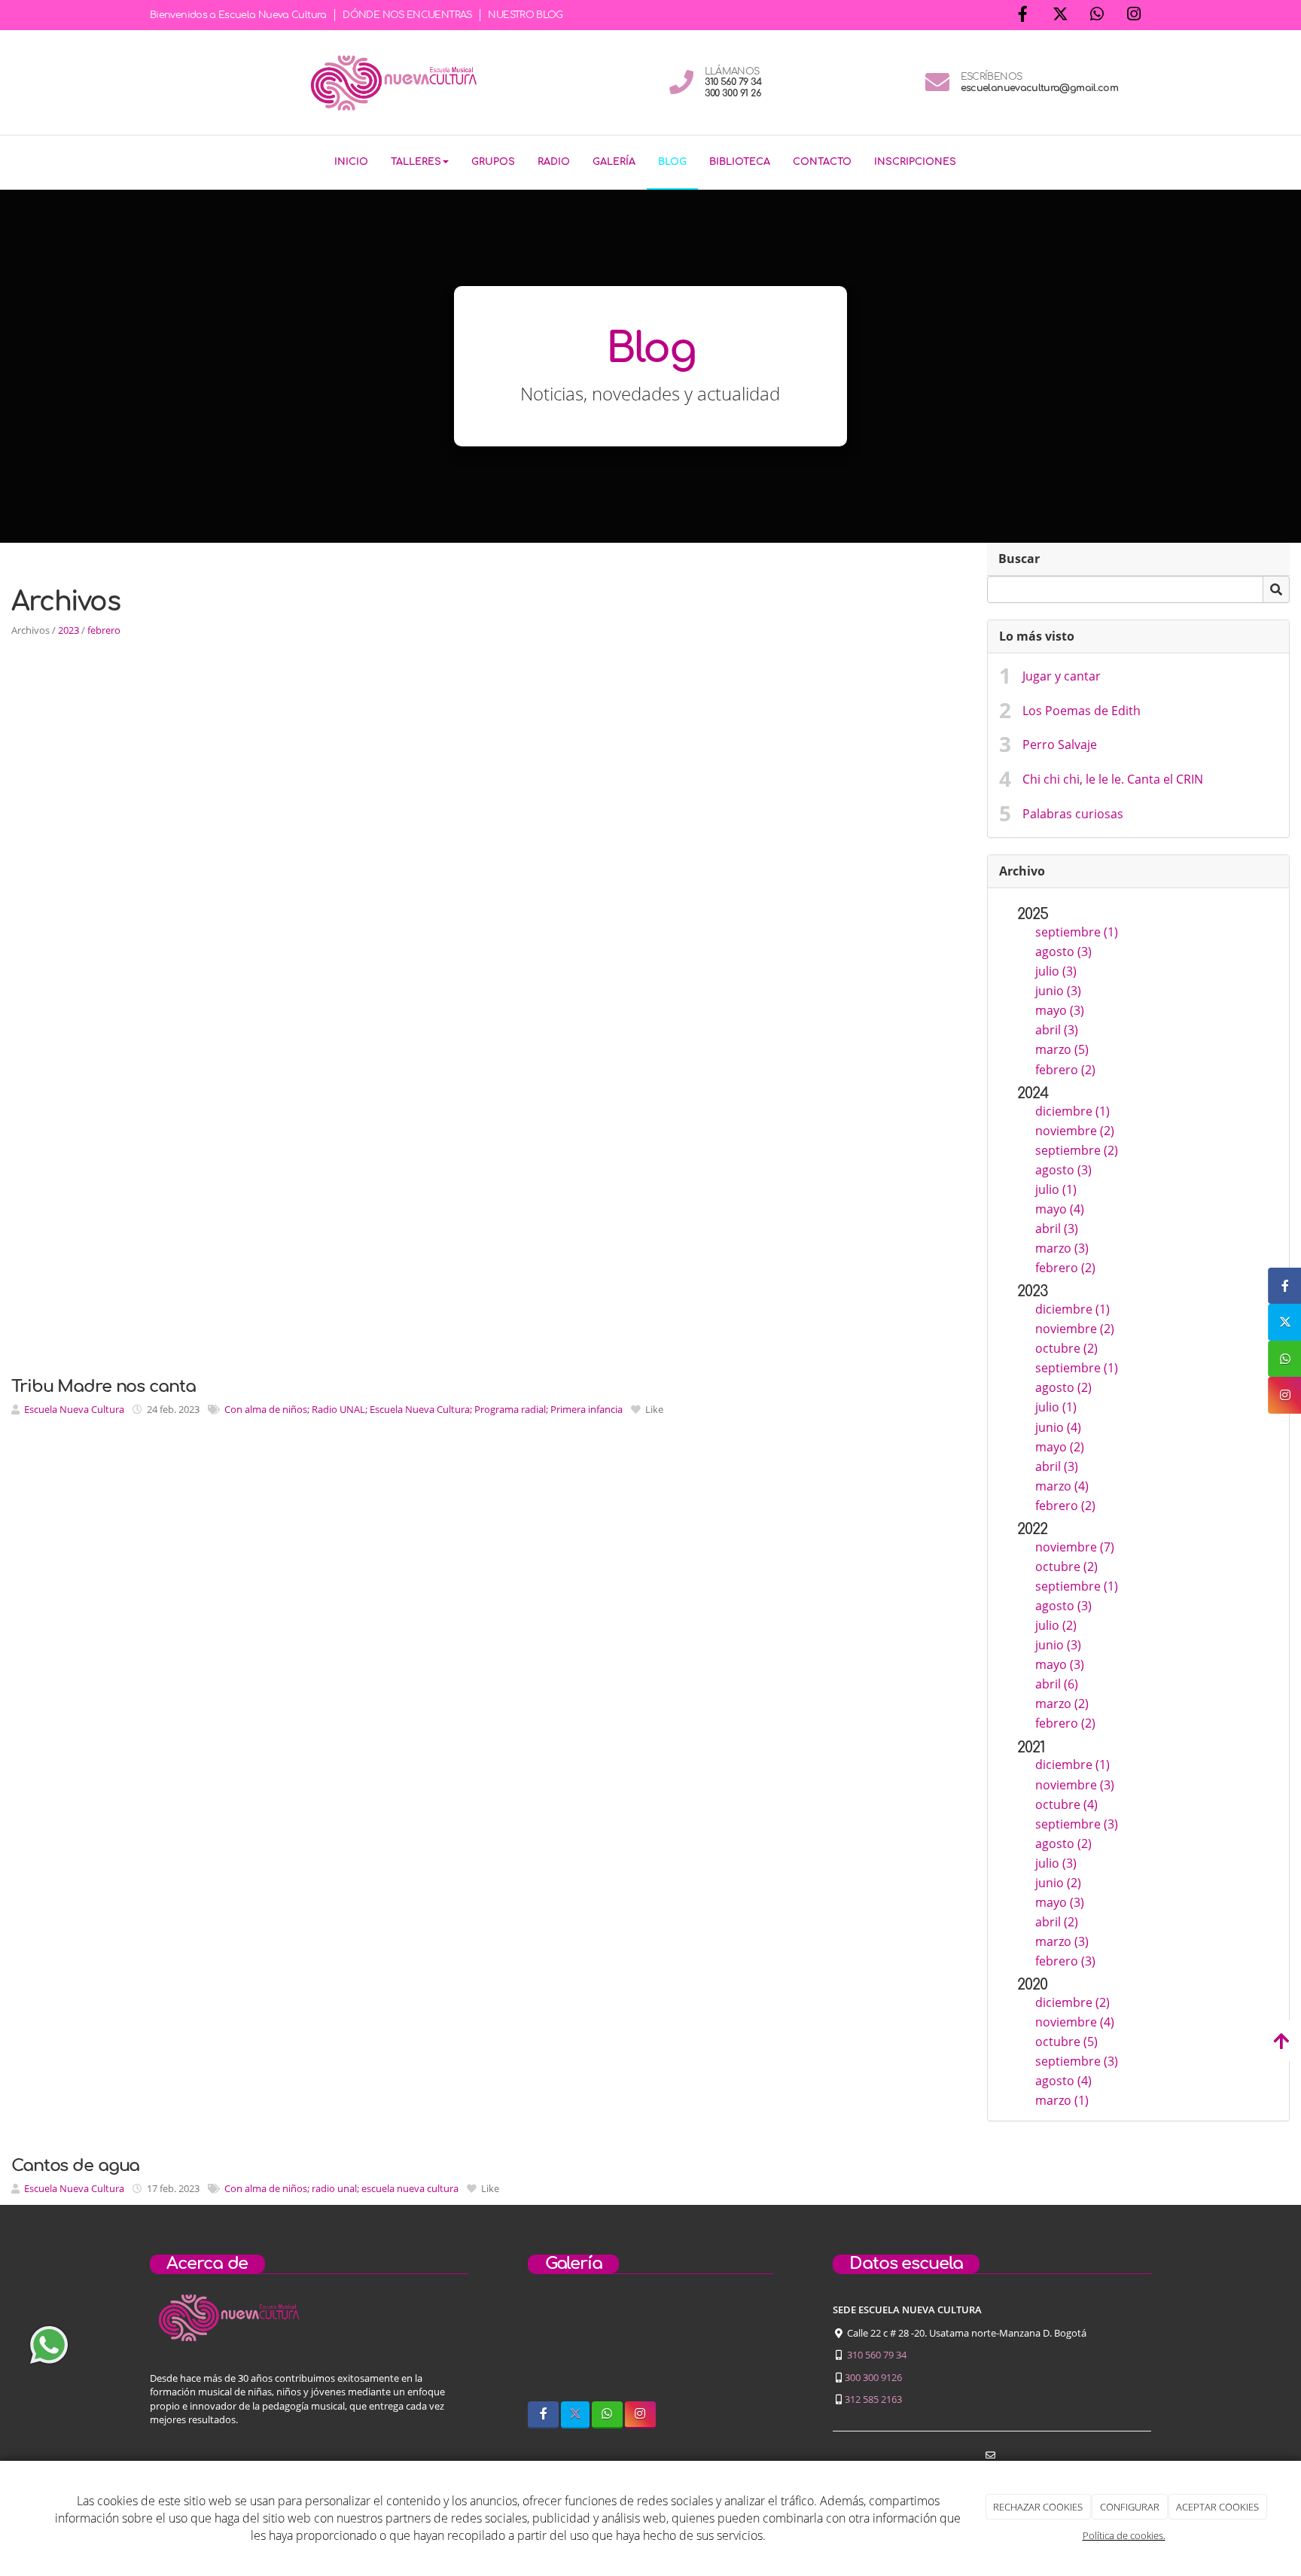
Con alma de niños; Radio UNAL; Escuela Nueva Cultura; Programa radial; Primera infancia (424, 1409)
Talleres (416, 162)
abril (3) (1057, 1030)
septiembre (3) (1077, 1824)
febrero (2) (1065, 1070)
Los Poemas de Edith (1082, 711)
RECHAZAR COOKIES (1038, 2507)
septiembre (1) (1077, 932)
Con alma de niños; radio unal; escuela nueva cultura (341, 2188)
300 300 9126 (873, 2377)
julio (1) (1056, 1189)
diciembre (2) (1072, 2002)
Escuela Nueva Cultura (74, 1409)
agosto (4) (1063, 2081)
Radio (554, 162)
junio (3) (1058, 991)
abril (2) (1057, 1922)
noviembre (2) (1075, 1131)
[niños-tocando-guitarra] (650, 2347)
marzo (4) (1062, 1486)
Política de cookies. (1124, 2535)
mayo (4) (1060, 1209)
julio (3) (1056, 971)
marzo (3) (1062, 1248)
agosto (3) (1063, 952)
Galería (614, 162)
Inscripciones (915, 162)
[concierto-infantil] (739, 2347)
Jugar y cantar (1062, 676)
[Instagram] (1134, 15)
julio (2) (1056, 1625)
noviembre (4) (1075, 2022)
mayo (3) (1060, 1010)
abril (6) (1057, 1684)
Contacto (822, 162)
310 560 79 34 (877, 2355)
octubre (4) (1066, 1804)
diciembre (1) (1072, 1111)
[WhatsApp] (1097, 15)
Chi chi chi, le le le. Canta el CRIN (1113, 779)
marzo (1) (1062, 2100)
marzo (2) (1062, 1704)
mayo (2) (1060, 1447)
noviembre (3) (1075, 1785)
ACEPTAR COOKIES (1217, 2507)
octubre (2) (1066, 1348)
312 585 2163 (873, 2399)
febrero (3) (1065, 1961)
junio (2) (1058, 1883)
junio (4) (1058, 1427)
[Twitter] (1060, 15)
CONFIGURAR (1130, 2507)
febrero (104, 630)
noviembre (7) (1075, 1547)
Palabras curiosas (1073, 814)
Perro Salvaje (1060, 744)
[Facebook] (1023, 15)
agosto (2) (1063, 1387)
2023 (69, 630)
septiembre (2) (1077, 1150)
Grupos (493, 162)
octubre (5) (1066, 2042)
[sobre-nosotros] (561, 2347)
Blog (672, 162)
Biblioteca (740, 162)
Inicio (351, 162)
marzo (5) (1062, 1049)
